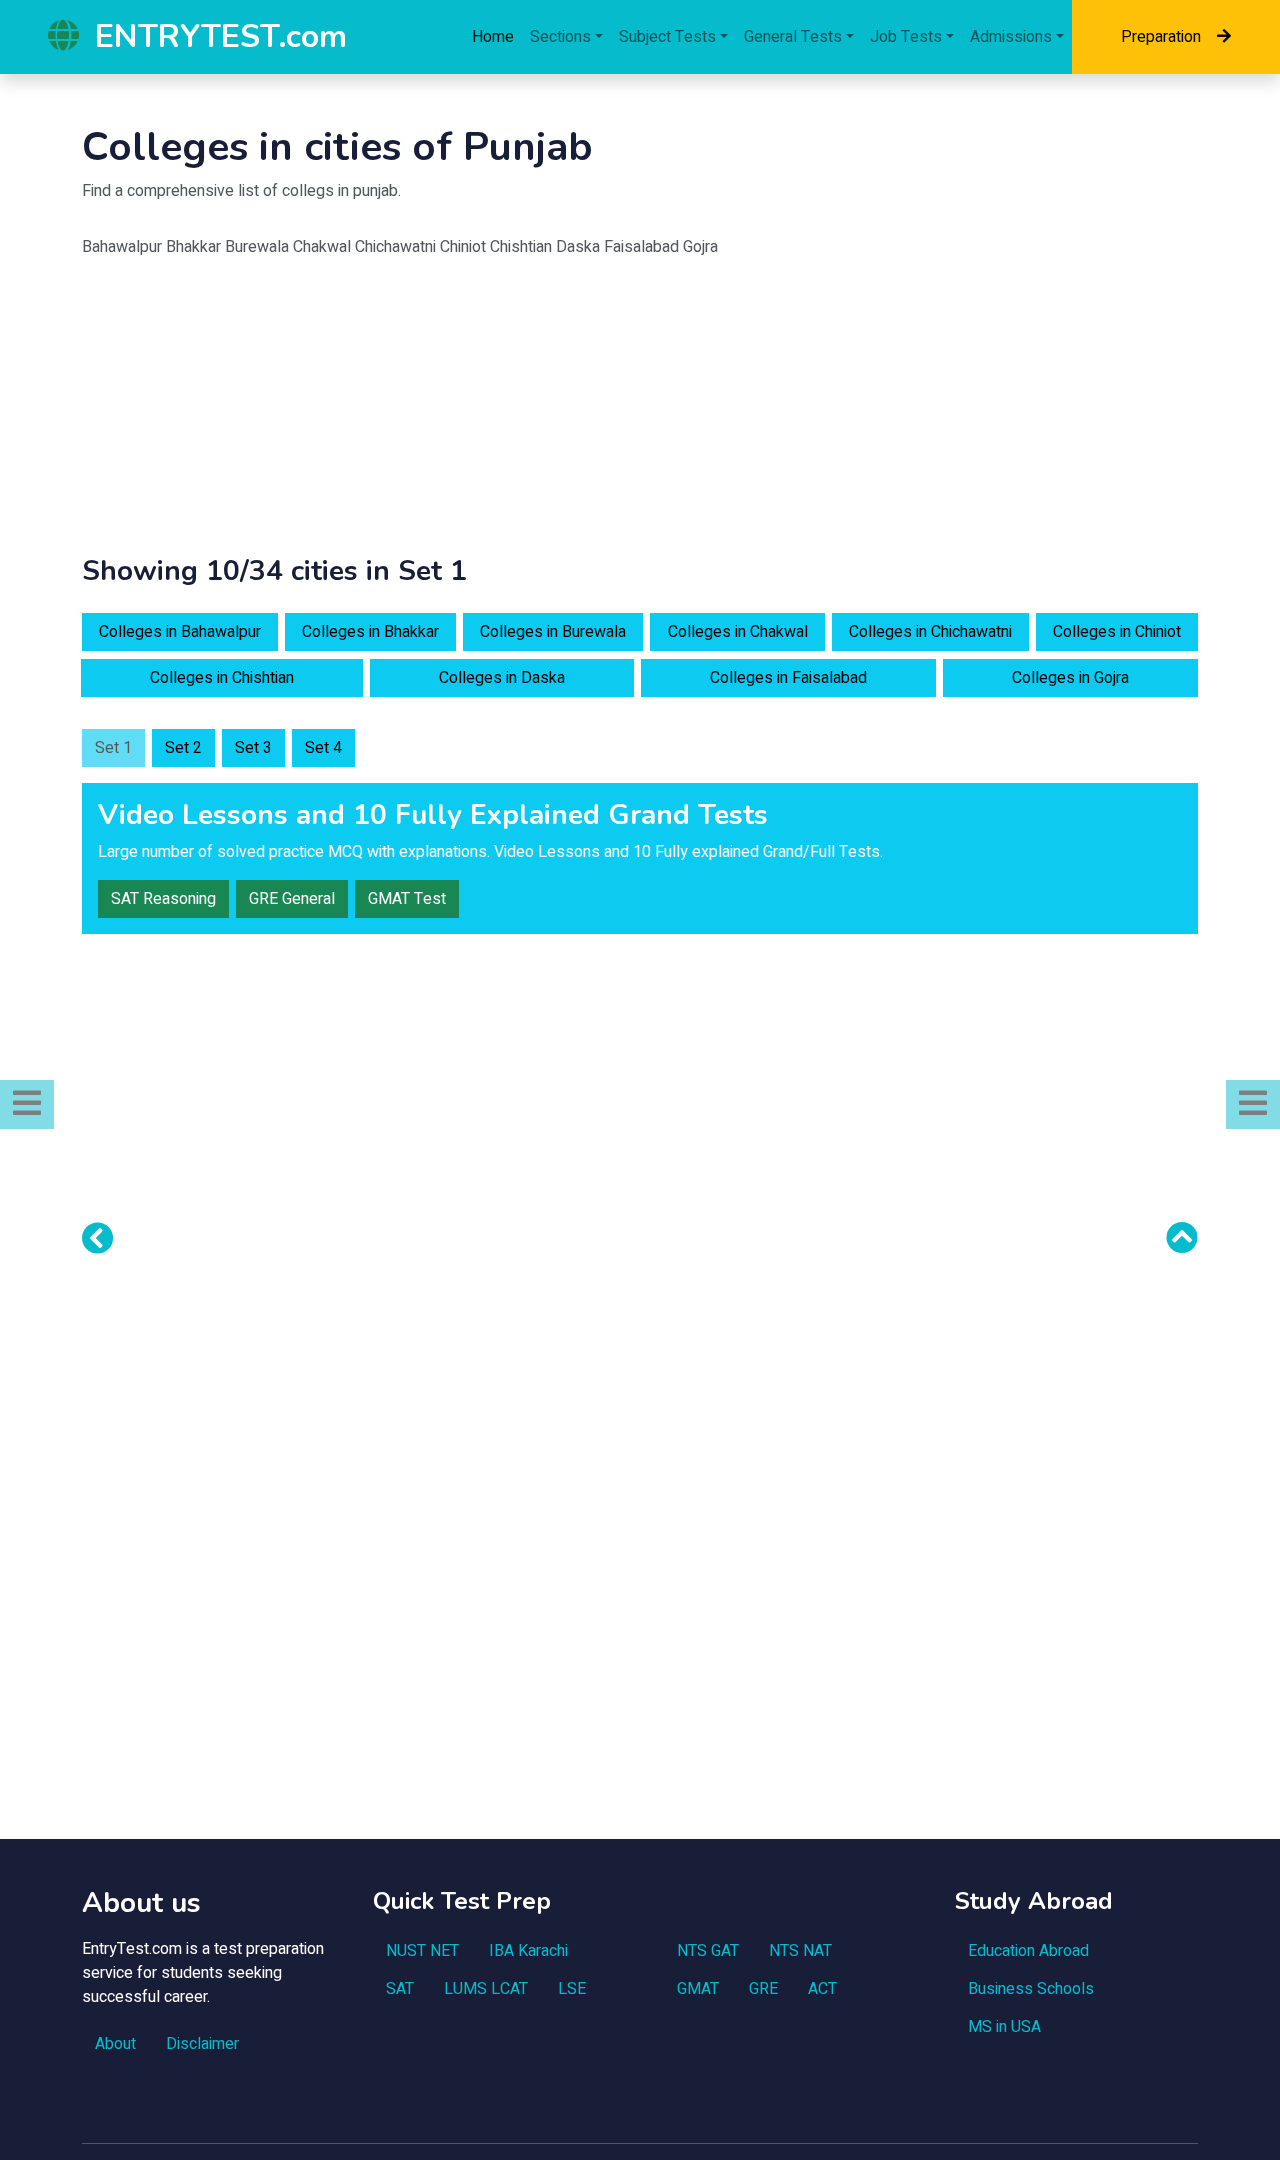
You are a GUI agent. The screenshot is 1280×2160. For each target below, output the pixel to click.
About (115, 2044)
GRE (763, 1989)
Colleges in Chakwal (738, 632)
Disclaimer (202, 2044)
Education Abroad (1028, 1951)
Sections (560, 37)
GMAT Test (407, 899)
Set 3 (253, 748)
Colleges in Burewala (553, 632)
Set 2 (183, 748)
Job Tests (906, 37)
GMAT (698, 1989)
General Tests (793, 37)
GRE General (292, 899)
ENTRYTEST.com (221, 36)
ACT (822, 1989)
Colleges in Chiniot (1117, 632)
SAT (400, 1989)
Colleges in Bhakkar (370, 632)
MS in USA (1004, 2027)
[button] (27, 1104)
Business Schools (1031, 1989)
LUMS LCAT (486, 1989)
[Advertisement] (640, 415)
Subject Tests (667, 37)
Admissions (1011, 37)
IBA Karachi (528, 1951)
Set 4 (323, 748)
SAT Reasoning (163, 899)
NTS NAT (800, 1951)
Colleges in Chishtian (222, 678)
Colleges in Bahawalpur (180, 632)
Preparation (1161, 37)
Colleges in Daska (502, 678)
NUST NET (422, 1951)
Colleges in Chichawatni (930, 632)
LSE (572, 1989)
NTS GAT (708, 1951)
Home (493, 37)
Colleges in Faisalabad (788, 678)
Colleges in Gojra (1070, 678)
